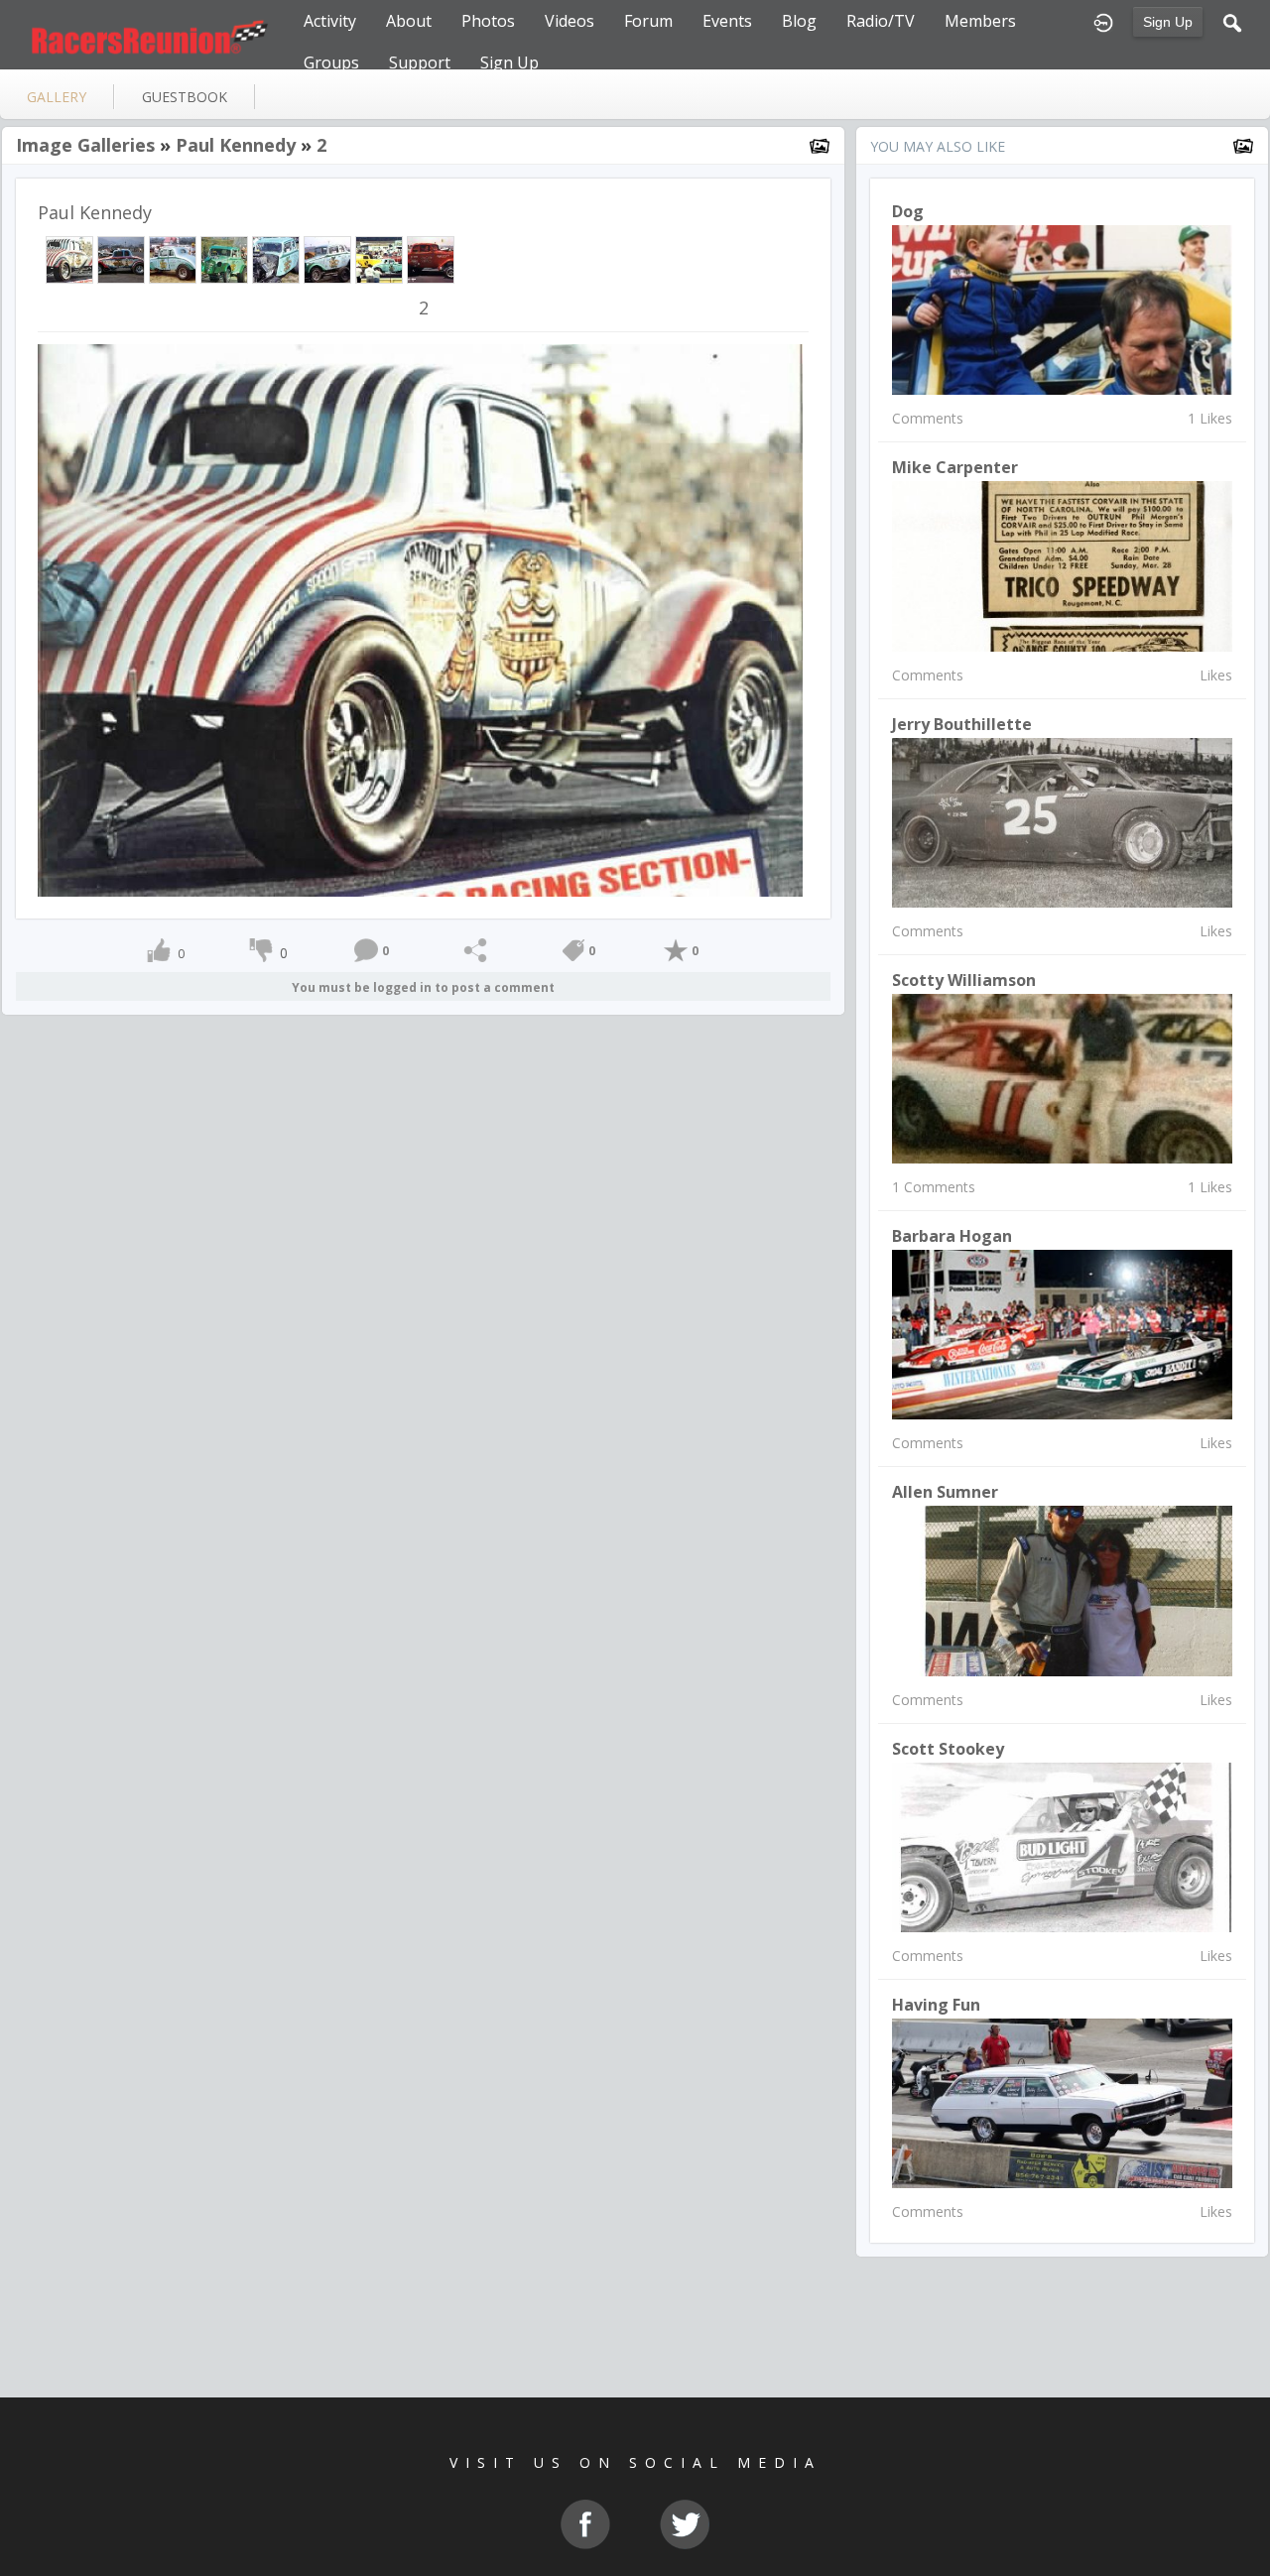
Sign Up (1168, 22)
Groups (331, 62)
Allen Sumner (945, 1492)
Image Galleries (85, 145)
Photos (488, 21)
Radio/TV (881, 21)
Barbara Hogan (952, 1236)
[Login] (1103, 21)
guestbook (185, 97)
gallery (57, 97)
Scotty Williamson (964, 980)
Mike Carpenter (955, 467)
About (409, 21)
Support (420, 62)
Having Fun (936, 2005)
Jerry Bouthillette (962, 724)
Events (727, 21)
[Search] (1232, 21)
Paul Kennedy (236, 145)
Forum (648, 21)
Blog (799, 21)
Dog (908, 211)
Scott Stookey (948, 1749)
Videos (570, 21)
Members (980, 21)
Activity (330, 21)
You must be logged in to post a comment (423, 987)
